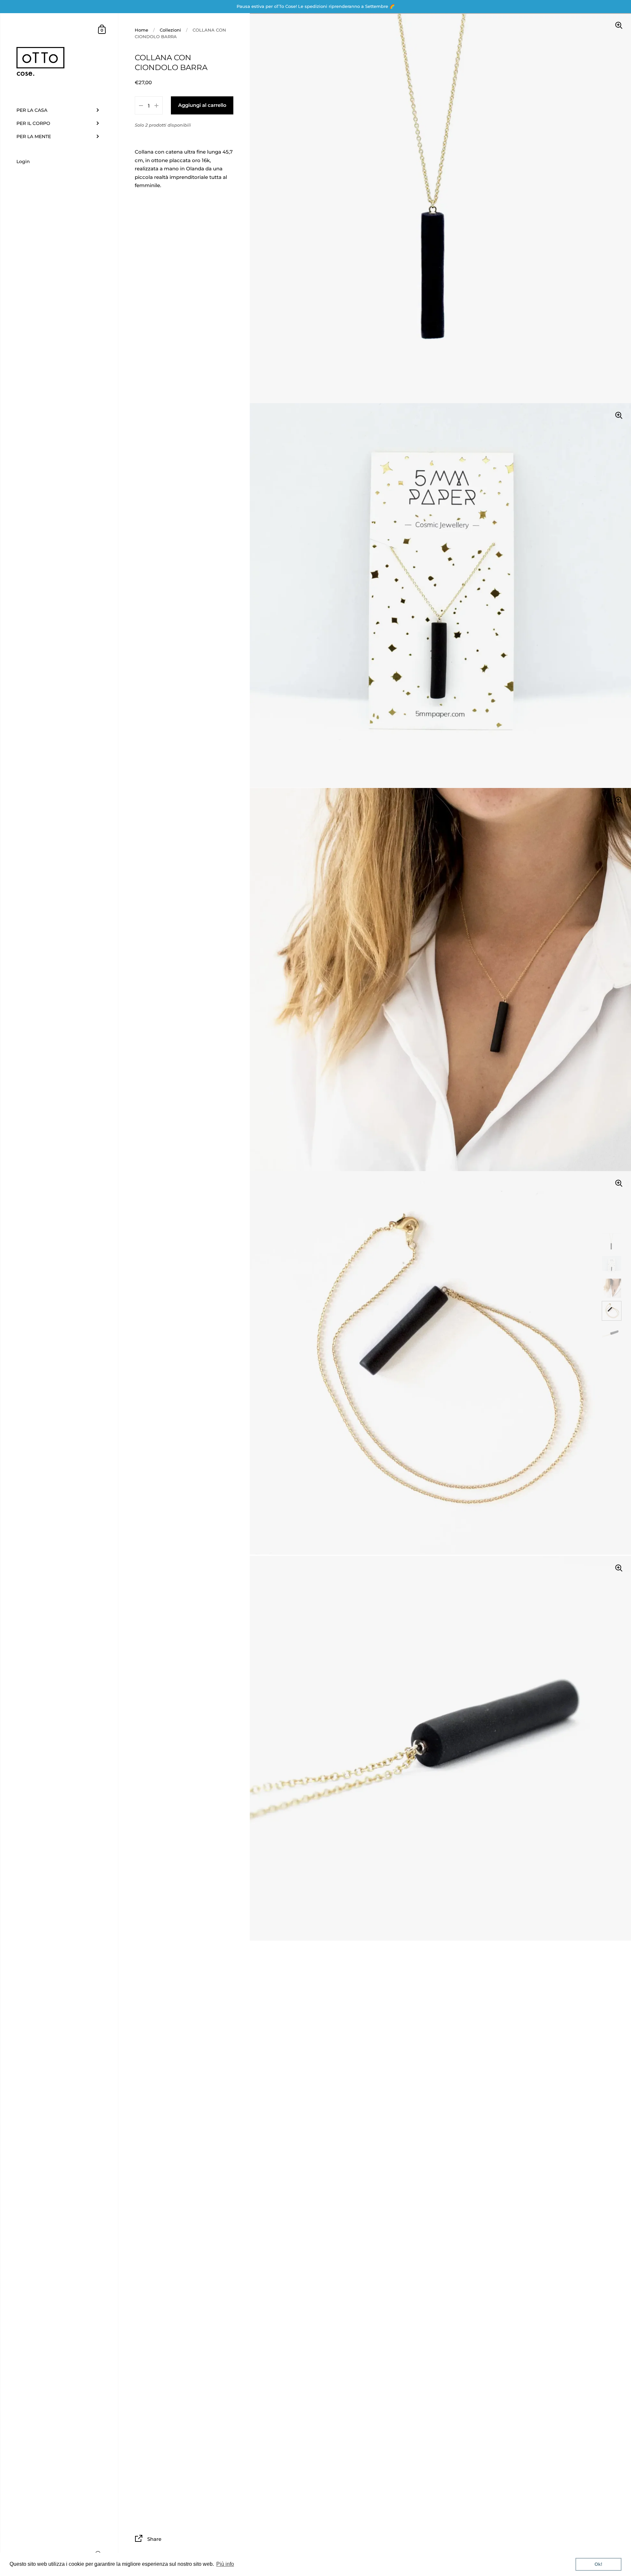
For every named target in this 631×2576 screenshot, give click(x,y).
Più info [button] (225, 2564)
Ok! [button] (598, 2564)
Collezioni (170, 30)
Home (141, 30)
